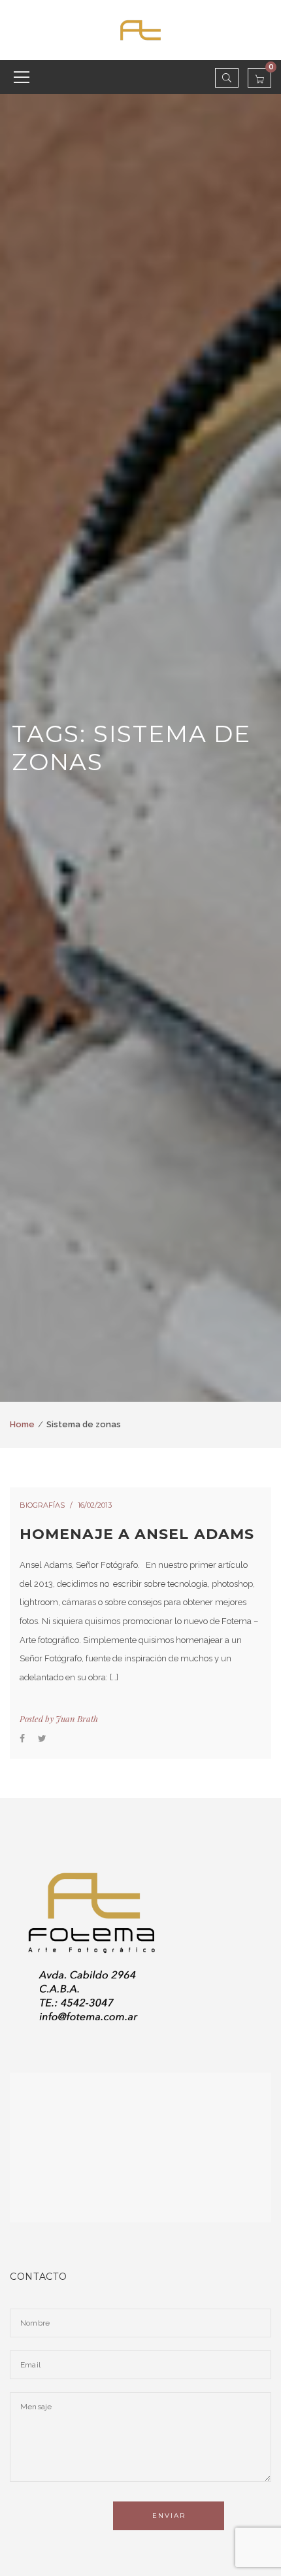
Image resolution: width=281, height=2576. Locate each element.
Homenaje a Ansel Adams (137, 1534)
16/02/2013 (95, 1505)
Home (22, 1424)
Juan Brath (77, 1719)
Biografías (42, 1505)
